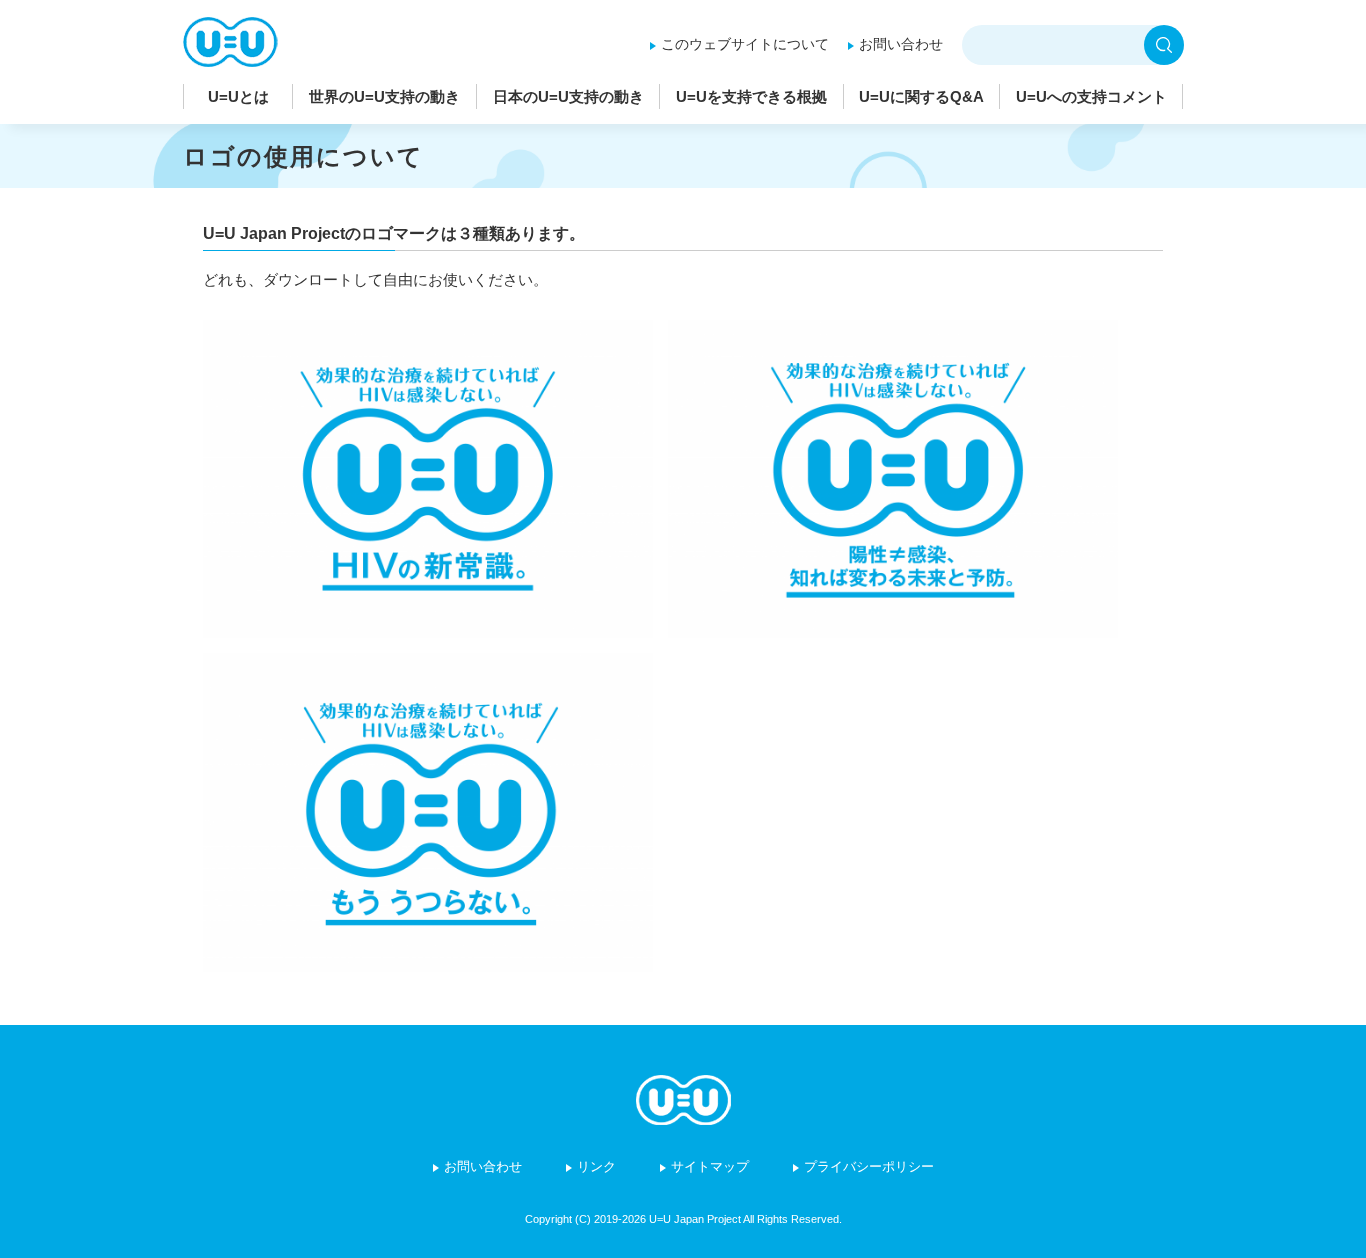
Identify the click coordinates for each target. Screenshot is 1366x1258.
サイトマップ (710, 1166)
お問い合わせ (901, 44)
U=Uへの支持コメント (1091, 96)
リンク (596, 1166)
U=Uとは (238, 96)
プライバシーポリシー (869, 1166)
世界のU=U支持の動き (384, 96)
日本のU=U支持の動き (568, 96)
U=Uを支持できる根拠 (751, 96)
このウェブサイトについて (745, 44)
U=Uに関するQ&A (921, 96)
